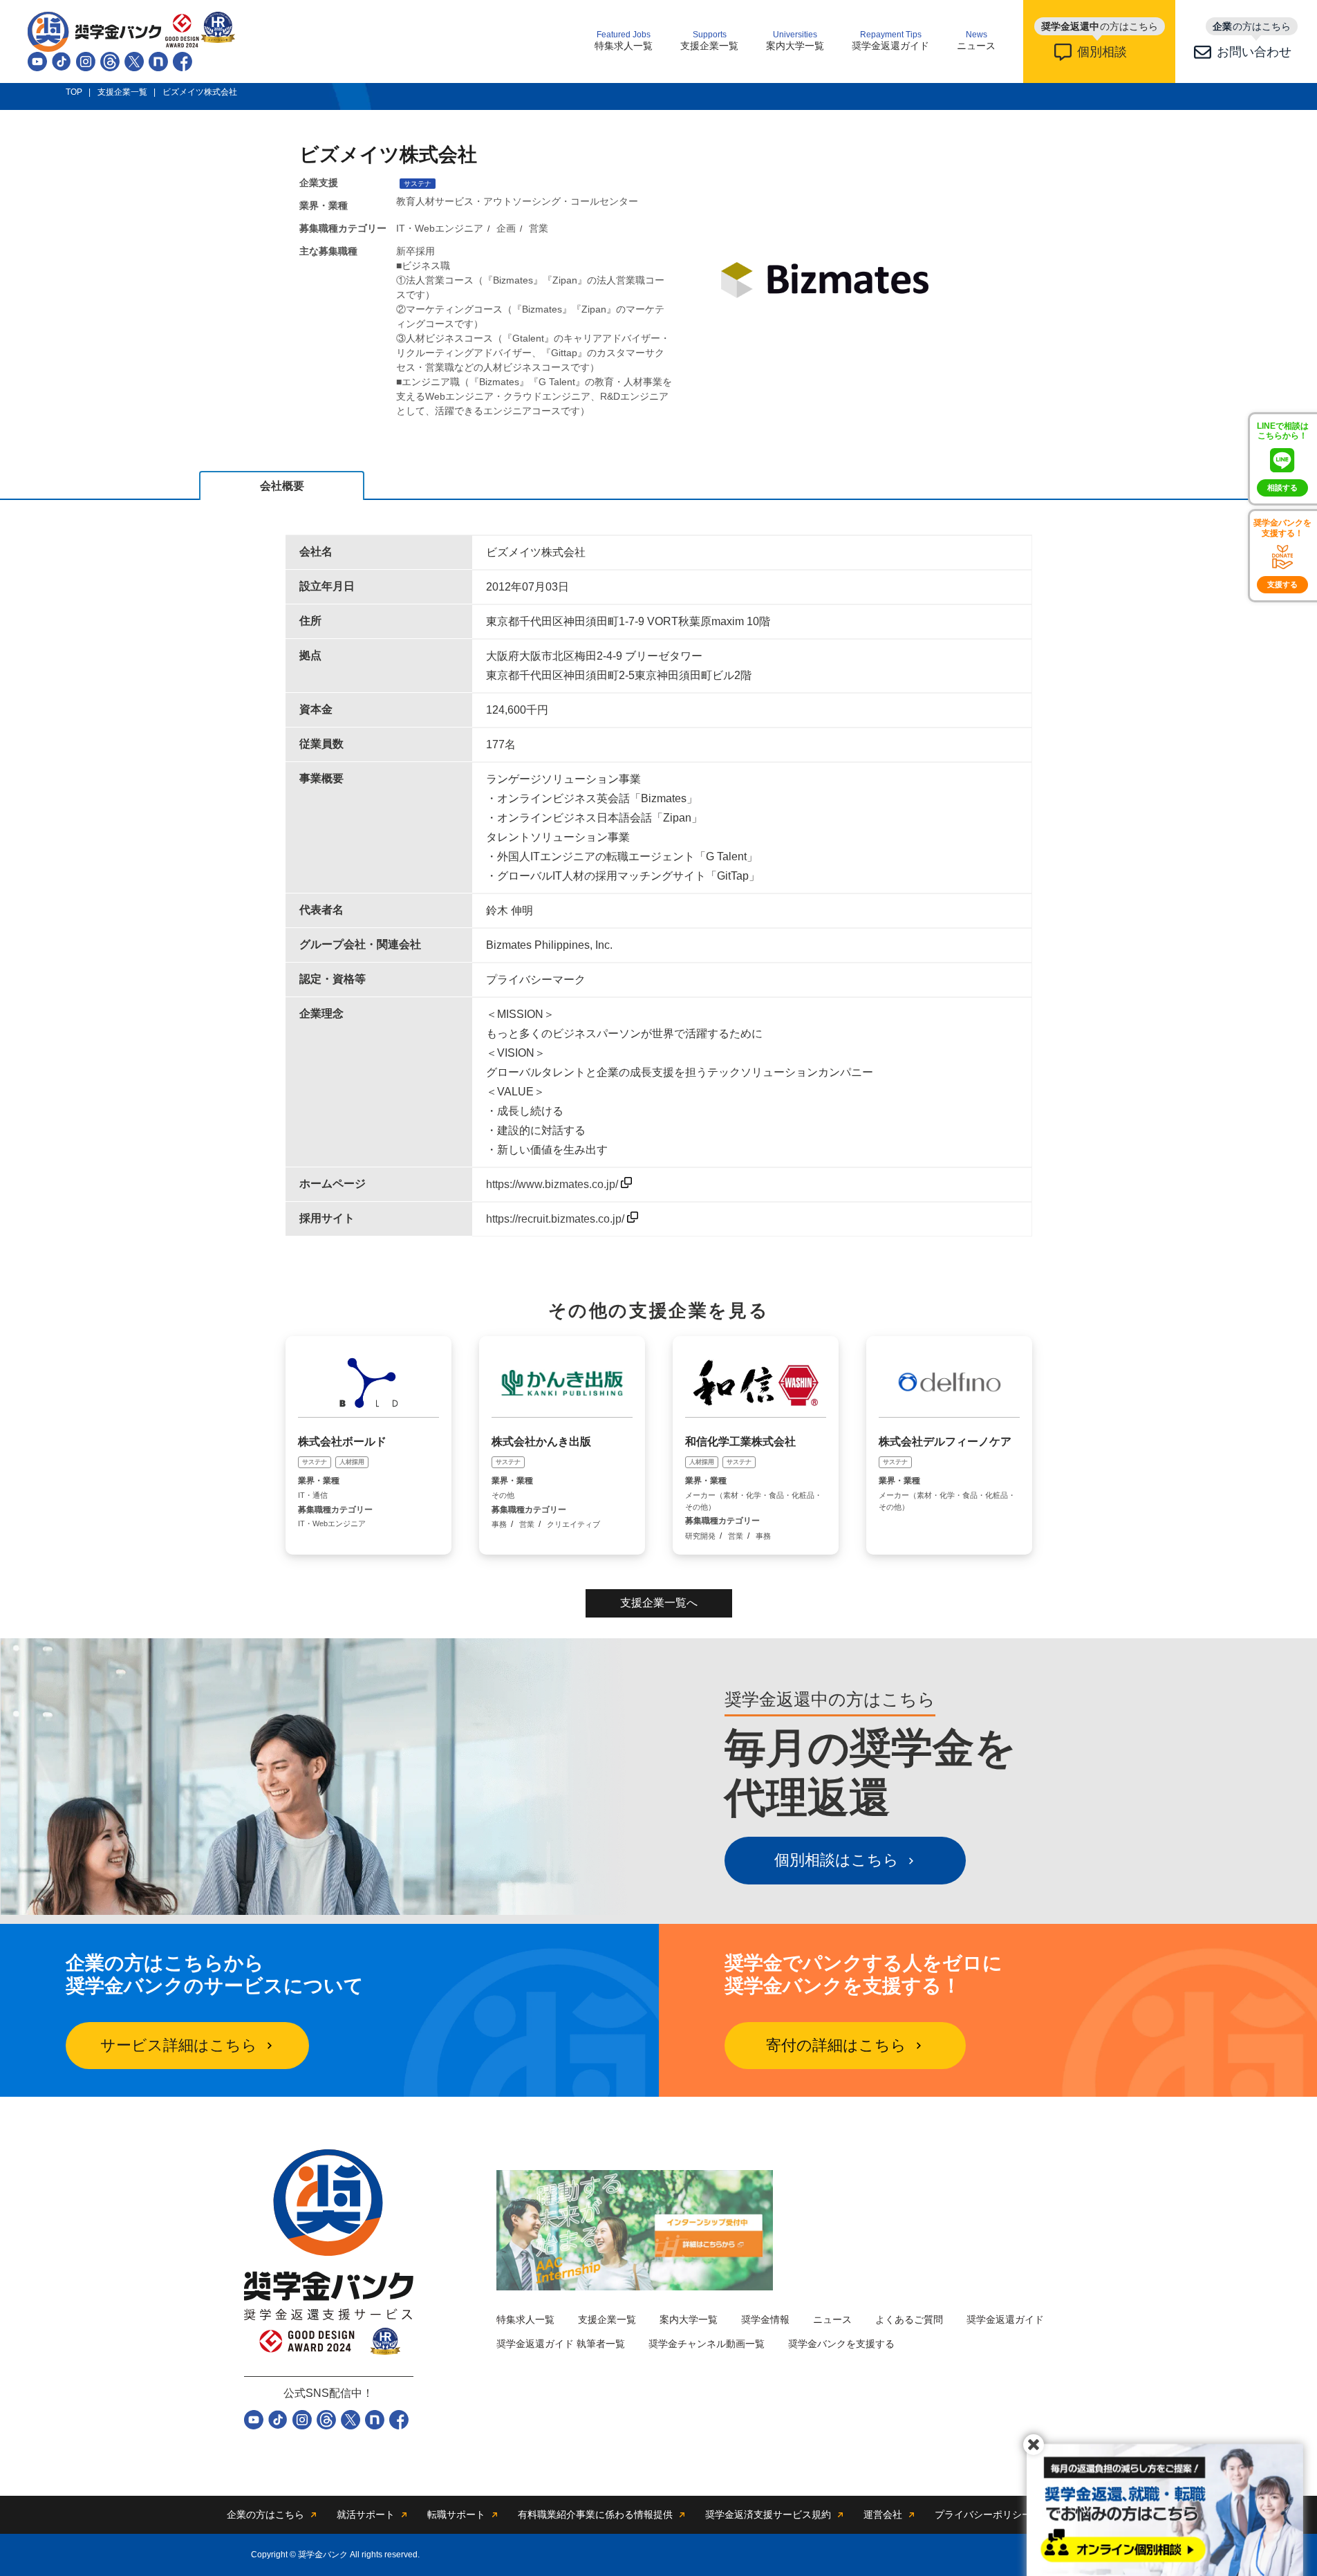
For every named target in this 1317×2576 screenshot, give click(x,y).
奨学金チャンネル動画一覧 (707, 2344)
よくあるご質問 (909, 2319)
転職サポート (456, 2514)
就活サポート (366, 2514)
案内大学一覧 (795, 41)
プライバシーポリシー (983, 2514)
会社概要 (282, 486)
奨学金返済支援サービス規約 (768, 2514)
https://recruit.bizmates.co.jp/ (557, 1219)
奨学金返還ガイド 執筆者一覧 (561, 2344)
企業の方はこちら (265, 2514)
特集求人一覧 (624, 41)
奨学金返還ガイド (890, 41)
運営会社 (883, 2514)
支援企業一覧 (709, 41)
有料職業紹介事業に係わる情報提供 (595, 2514)
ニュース (976, 41)
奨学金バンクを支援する (841, 2344)
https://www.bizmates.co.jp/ (553, 1184)
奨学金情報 (765, 2319)
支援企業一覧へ (659, 1603)
